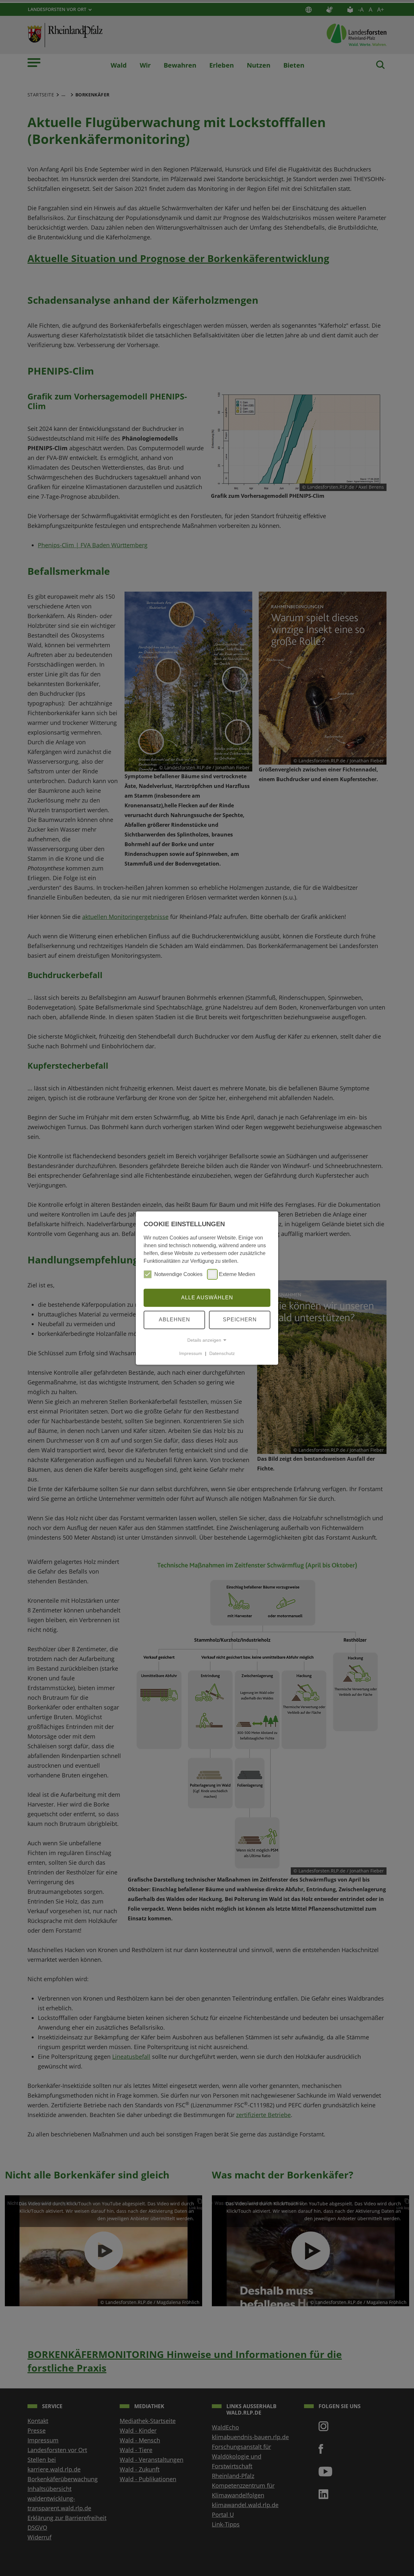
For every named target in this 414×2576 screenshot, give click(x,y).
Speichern (240, 1320)
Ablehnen (174, 1320)
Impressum (191, 1353)
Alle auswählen (207, 1298)
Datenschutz (222, 1353)
